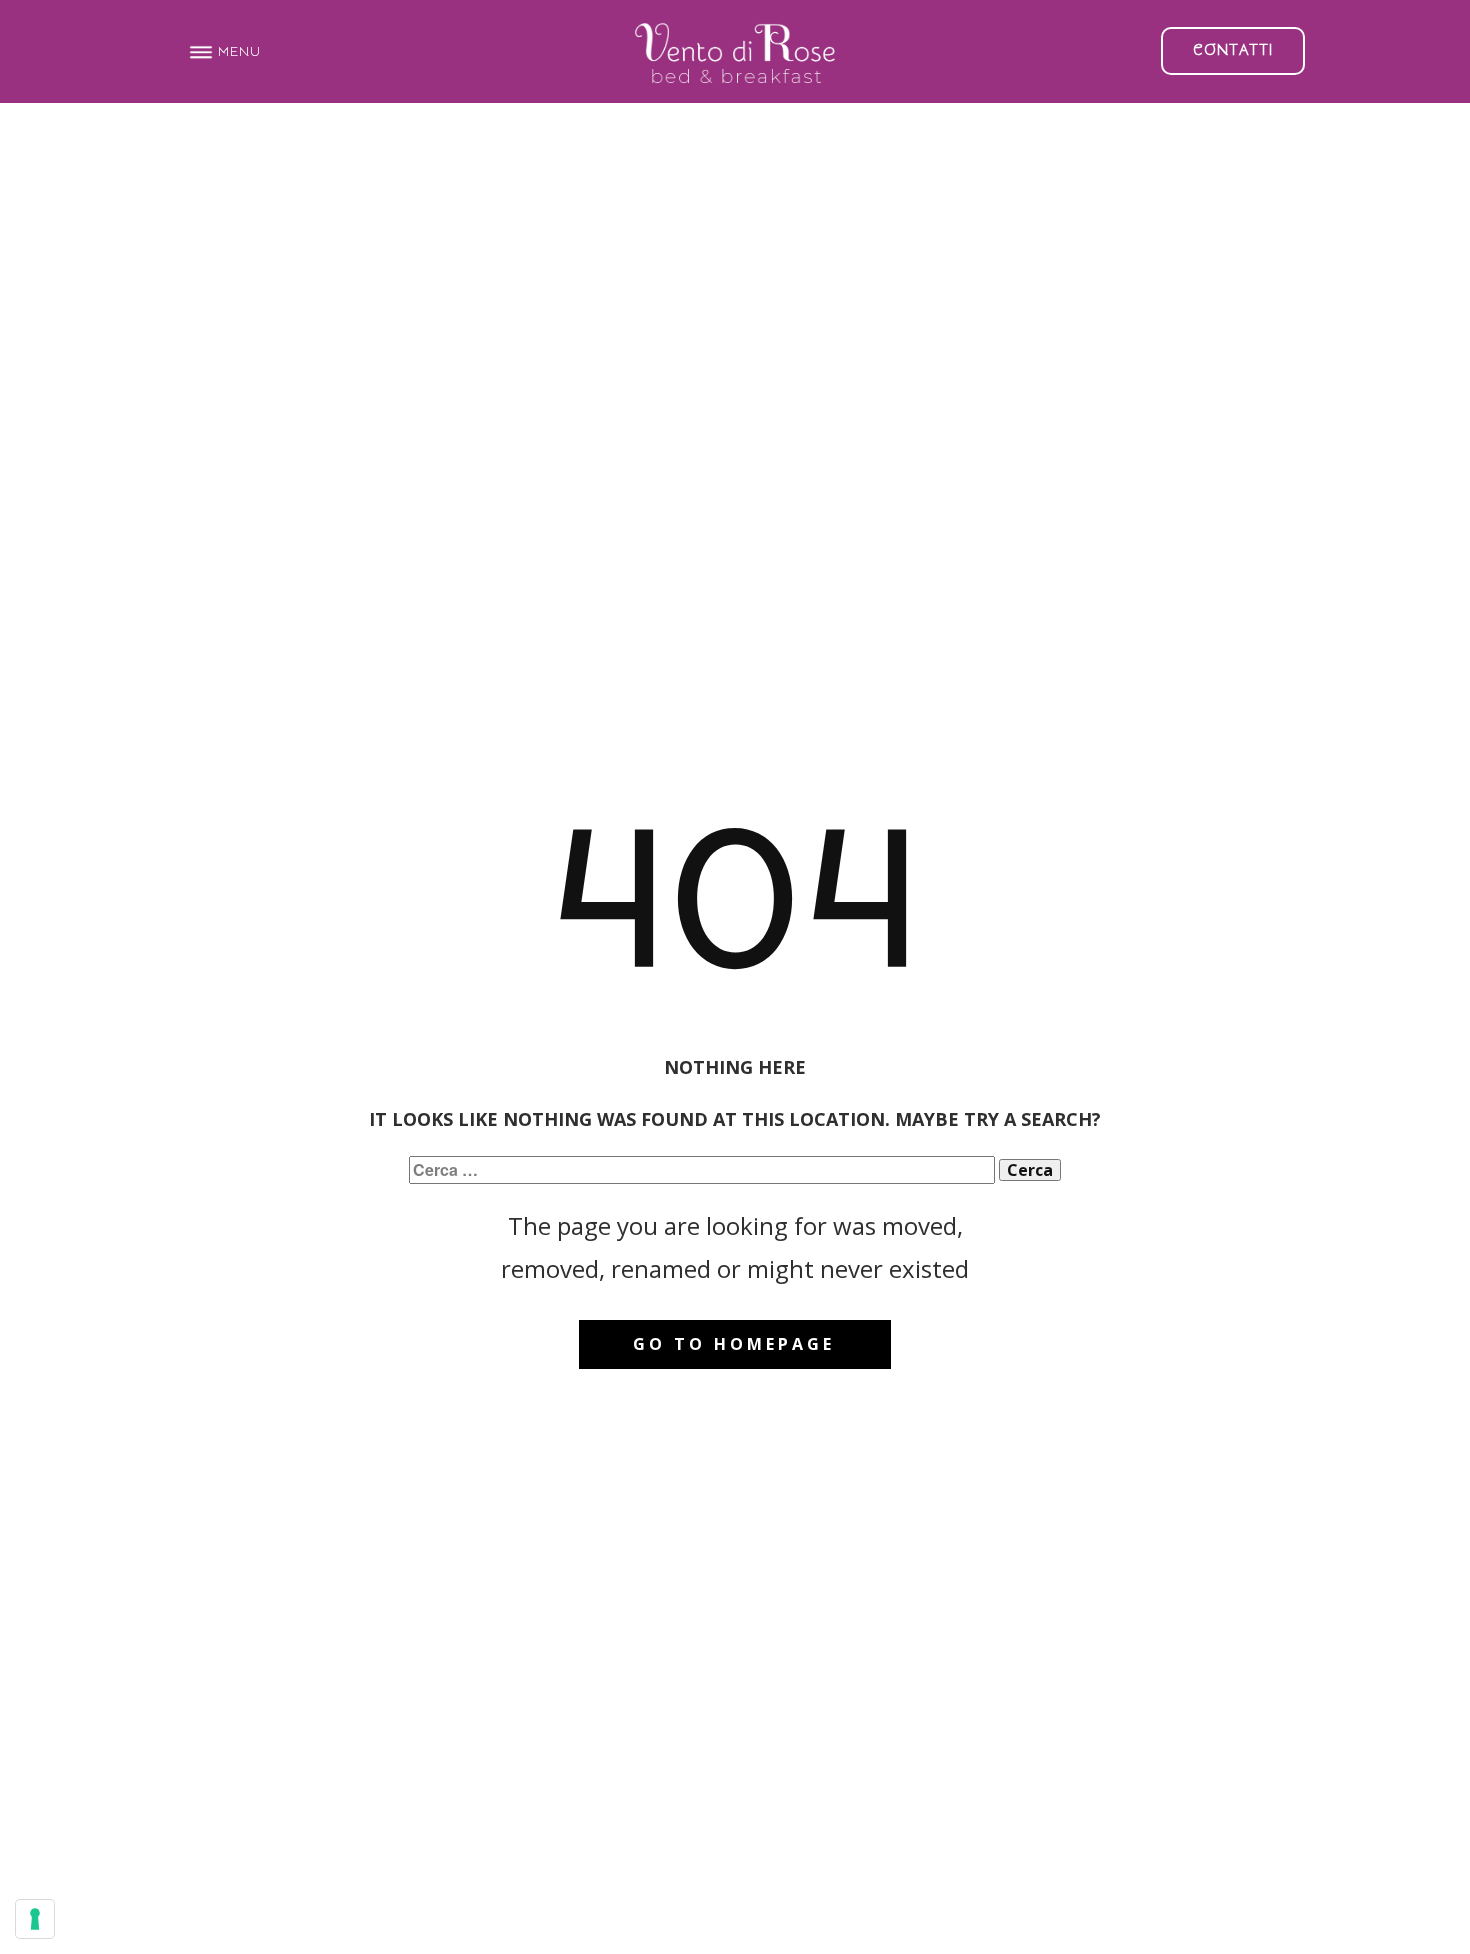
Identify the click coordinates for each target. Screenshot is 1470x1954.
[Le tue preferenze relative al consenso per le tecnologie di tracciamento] (35, 1919)
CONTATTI (1233, 50)
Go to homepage (734, 1344)
